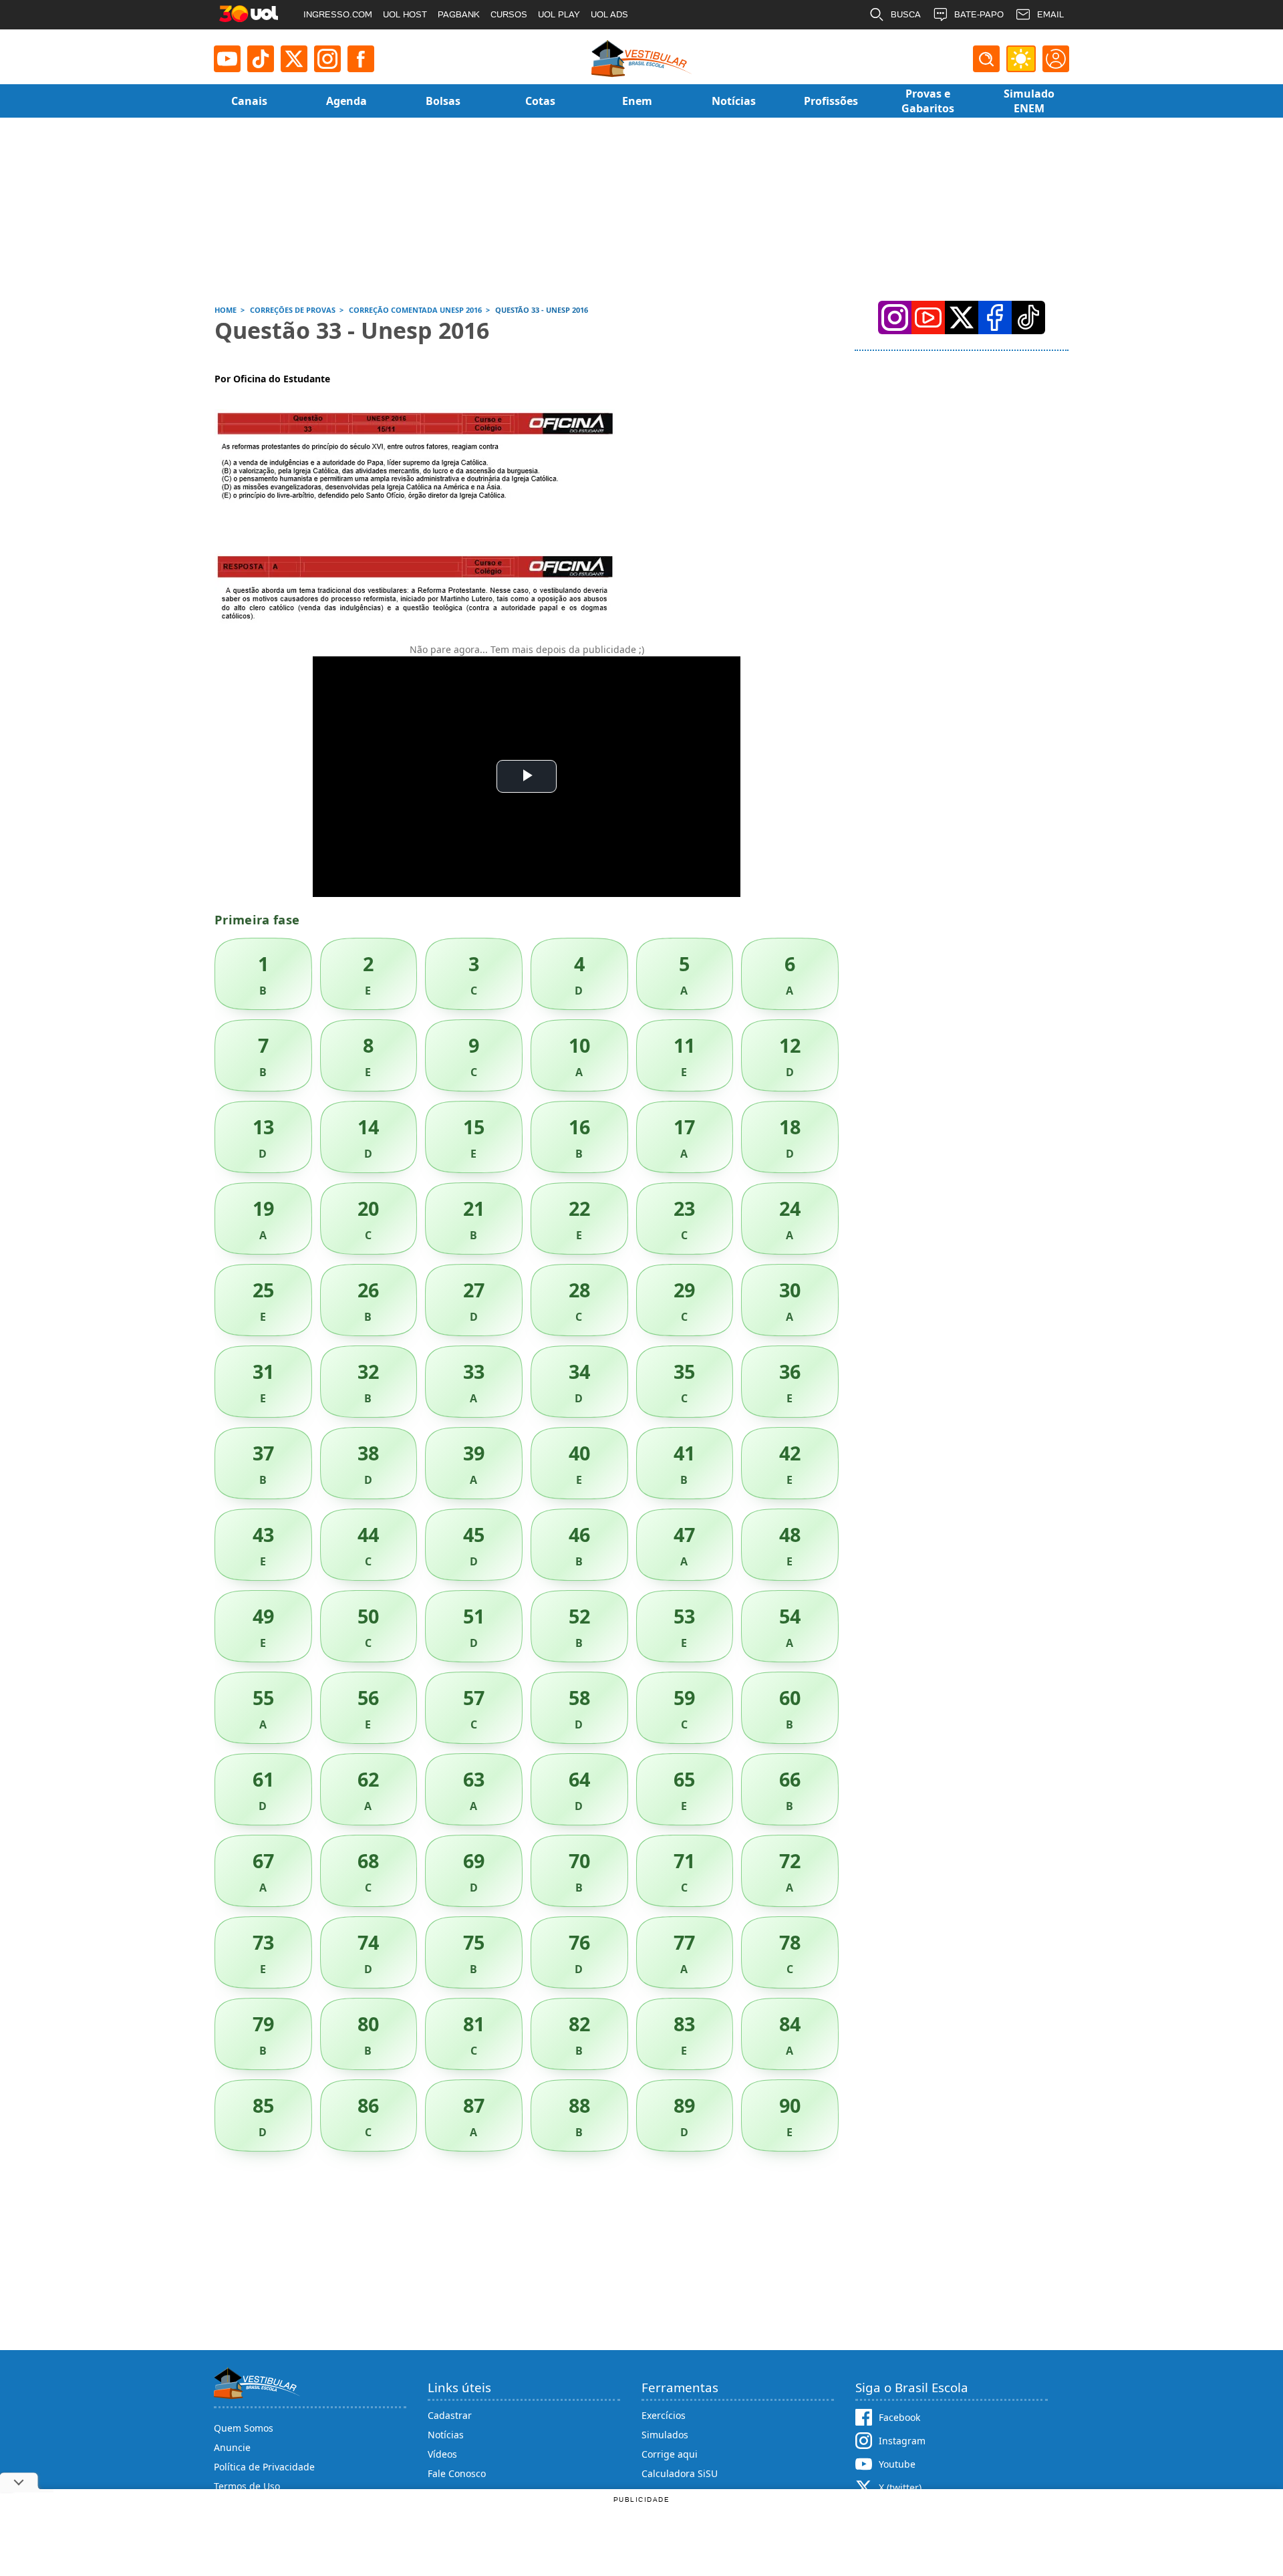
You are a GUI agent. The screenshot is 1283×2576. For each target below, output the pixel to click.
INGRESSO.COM (338, 14)
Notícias (446, 2435)
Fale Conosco (457, 2473)
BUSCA (906, 14)
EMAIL (1050, 14)
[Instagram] (327, 59)
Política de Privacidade (264, 2467)
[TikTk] (1028, 317)
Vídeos (442, 2454)
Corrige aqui (670, 2454)
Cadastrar (450, 2415)
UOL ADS (609, 14)
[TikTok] (261, 59)
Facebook (899, 2417)
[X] (294, 59)
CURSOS (509, 14)
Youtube (897, 2464)
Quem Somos (244, 2428)
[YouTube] (928, 317)
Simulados (665, 2435)
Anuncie (232, 2447)
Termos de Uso (247, 2486)
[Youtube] (227, 59)
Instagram (902, 2441)
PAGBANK (459, 14)
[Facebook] (995, 317)
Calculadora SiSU (680, 2473)
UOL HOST (405, 14)
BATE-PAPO (979, 14)
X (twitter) (900, 2487)
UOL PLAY (559, 14)
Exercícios (664, 2415)
